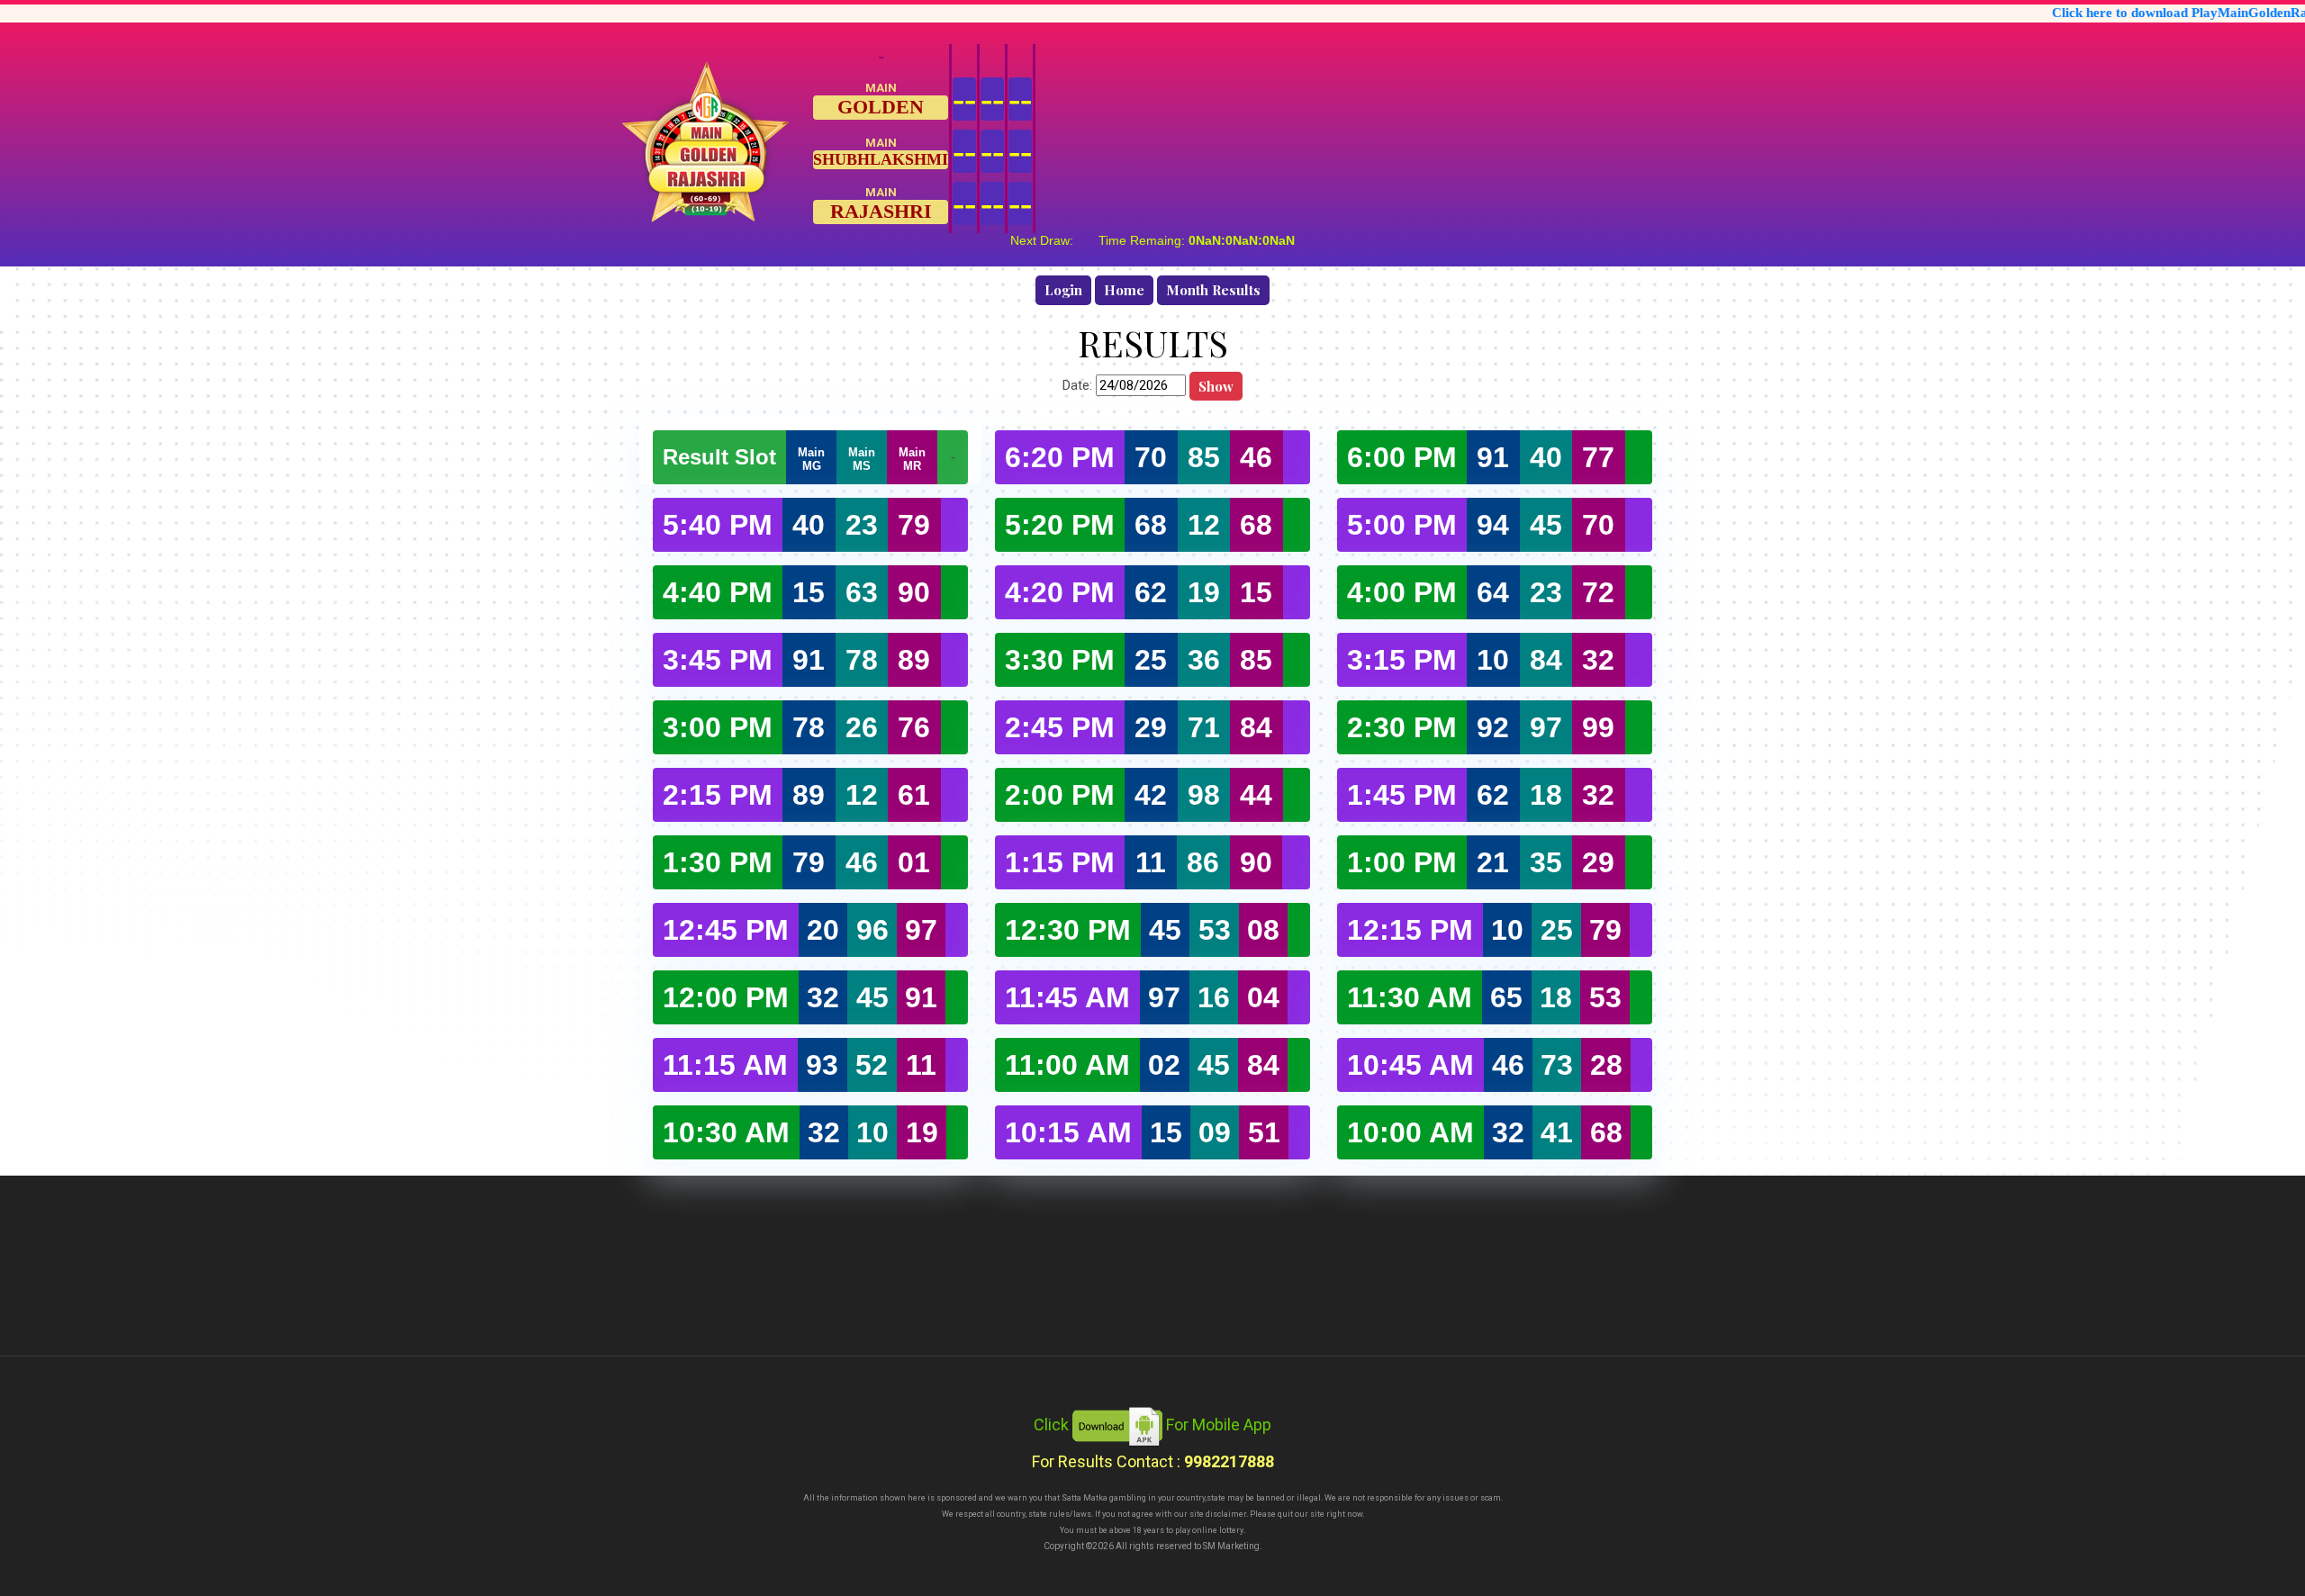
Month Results (1213, 290)
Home (1124, 290)
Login (1063, 290)
